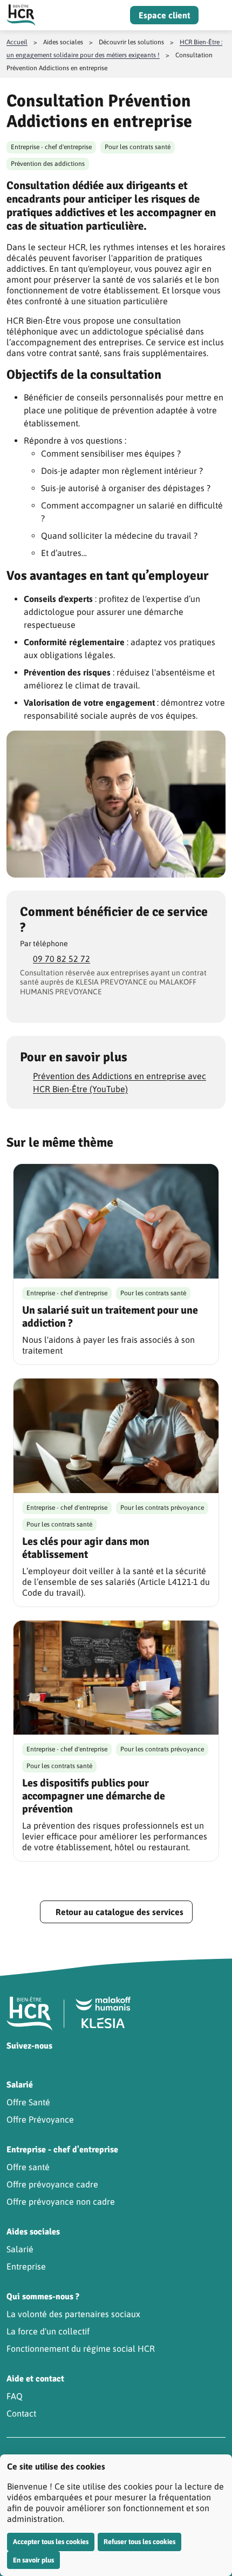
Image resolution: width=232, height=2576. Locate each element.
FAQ (15, 2396)
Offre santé (28, 2167)
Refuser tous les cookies (139, 2542)
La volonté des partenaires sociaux (73, 2314)
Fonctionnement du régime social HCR (81, 2348)
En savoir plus (33, 2560)
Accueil (17, 42)
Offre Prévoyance (40, 2119)
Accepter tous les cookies (51, 2542)
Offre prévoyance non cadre (61, 2202)
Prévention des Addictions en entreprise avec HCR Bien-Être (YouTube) (120, 1082)
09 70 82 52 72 (62, 959)
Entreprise (26, 2266)
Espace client (164, 15)
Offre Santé (28, 2102)
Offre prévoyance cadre (52, 2184)
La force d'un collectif (48, 2331)
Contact (21, 2413)
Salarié (20, 2249)
